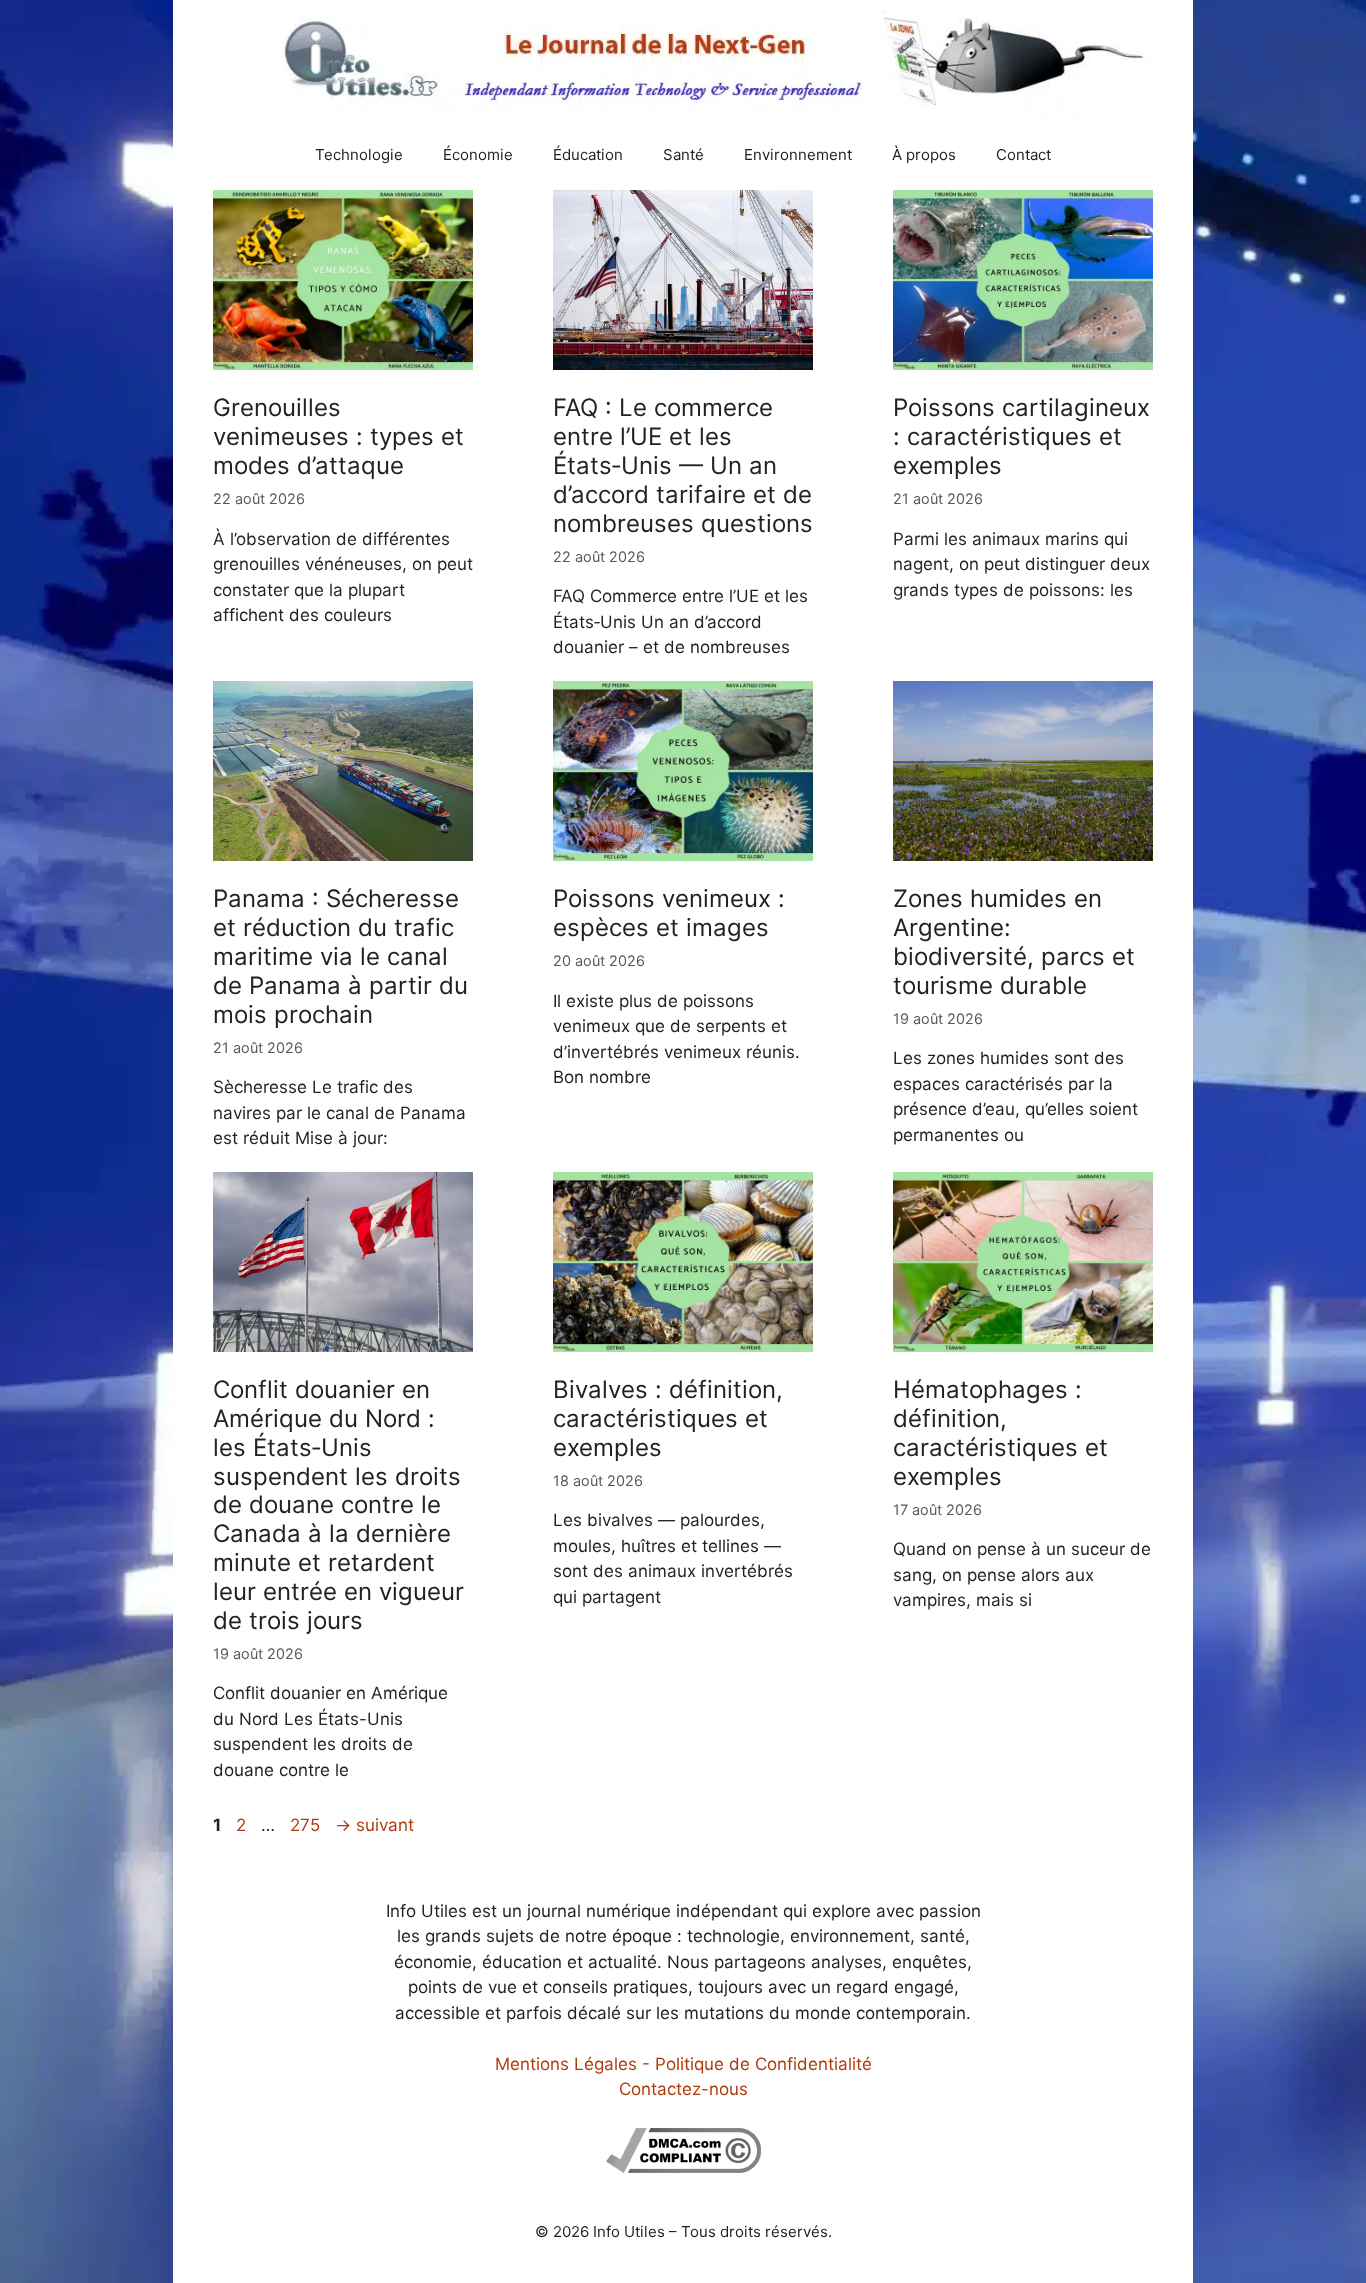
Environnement (798, 154)
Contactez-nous (683, 2089)
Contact (1023, 154)
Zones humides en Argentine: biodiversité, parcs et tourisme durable (1014, 941)
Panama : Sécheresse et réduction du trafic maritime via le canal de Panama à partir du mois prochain (340, 956)
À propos (924, 154)
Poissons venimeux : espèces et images (669, 913)
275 (307, 1825)
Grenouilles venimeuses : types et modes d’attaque (338, 436)
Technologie (359, 154)
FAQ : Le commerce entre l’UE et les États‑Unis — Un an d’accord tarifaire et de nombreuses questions (683, 465)
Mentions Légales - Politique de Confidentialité (683, 2064)
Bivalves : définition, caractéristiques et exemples (668, 1418)
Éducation (588, 154)
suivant (374, 1825)
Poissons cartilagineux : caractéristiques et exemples (1021, 436)
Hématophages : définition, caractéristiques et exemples (1000, 1432)
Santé (683, 154)
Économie (478, 154)
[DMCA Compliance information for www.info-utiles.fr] (683, 2167)
